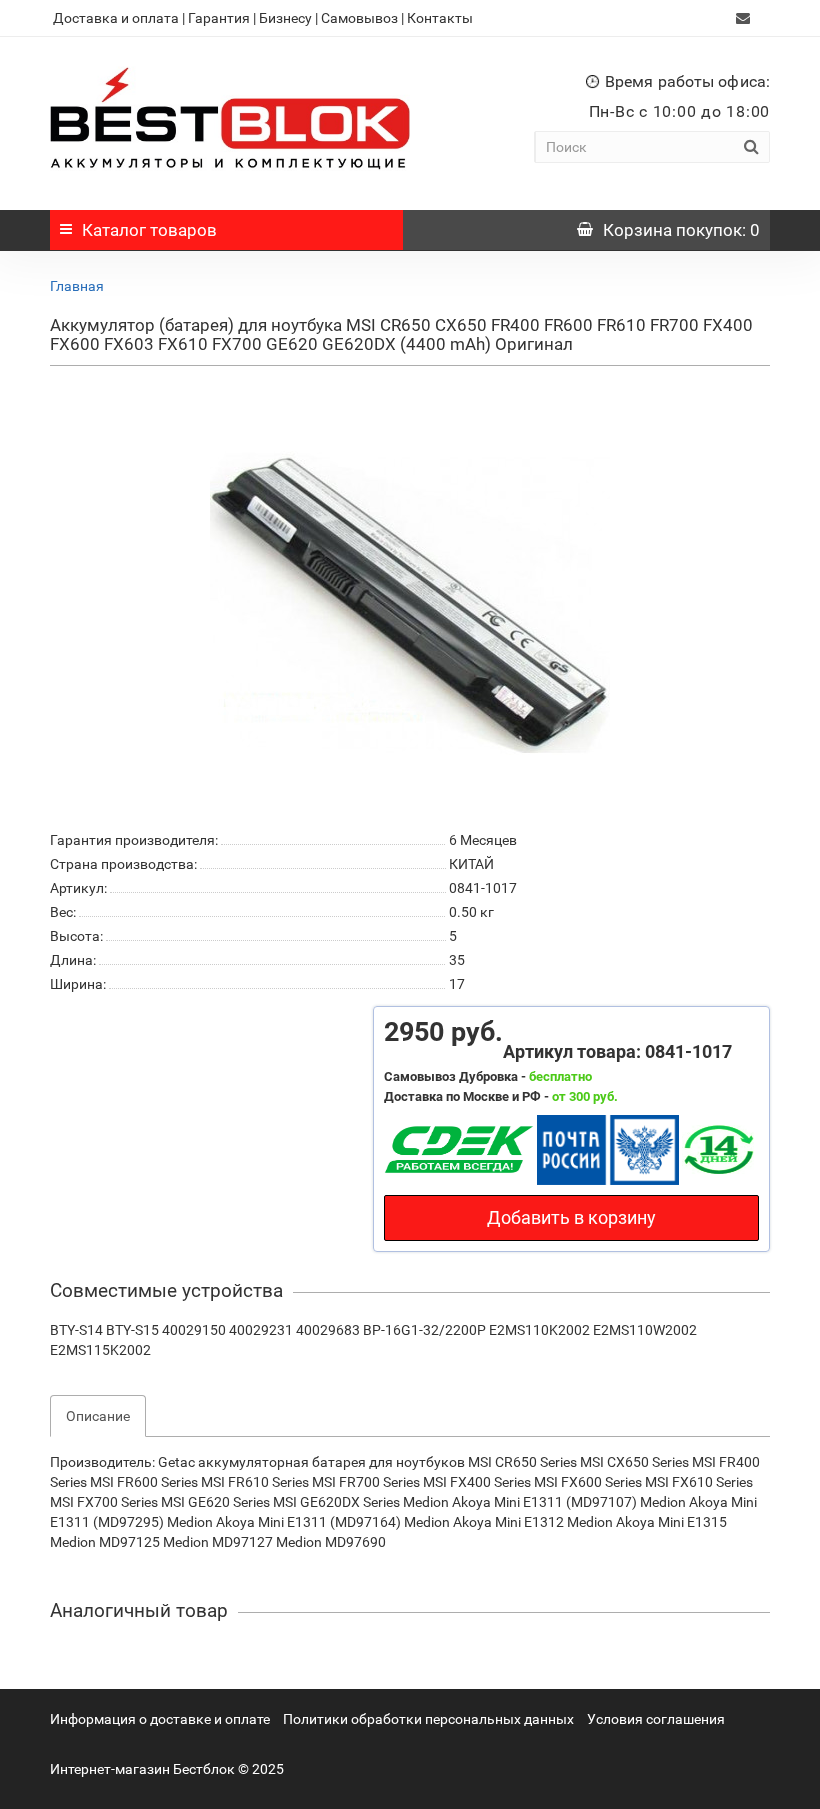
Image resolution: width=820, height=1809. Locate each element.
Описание (98, 1416)
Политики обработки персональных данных (428, 1719)
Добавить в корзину (571, 1217)
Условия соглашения (656, 1719)
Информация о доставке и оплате (160, 1719)
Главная (77, 286)
